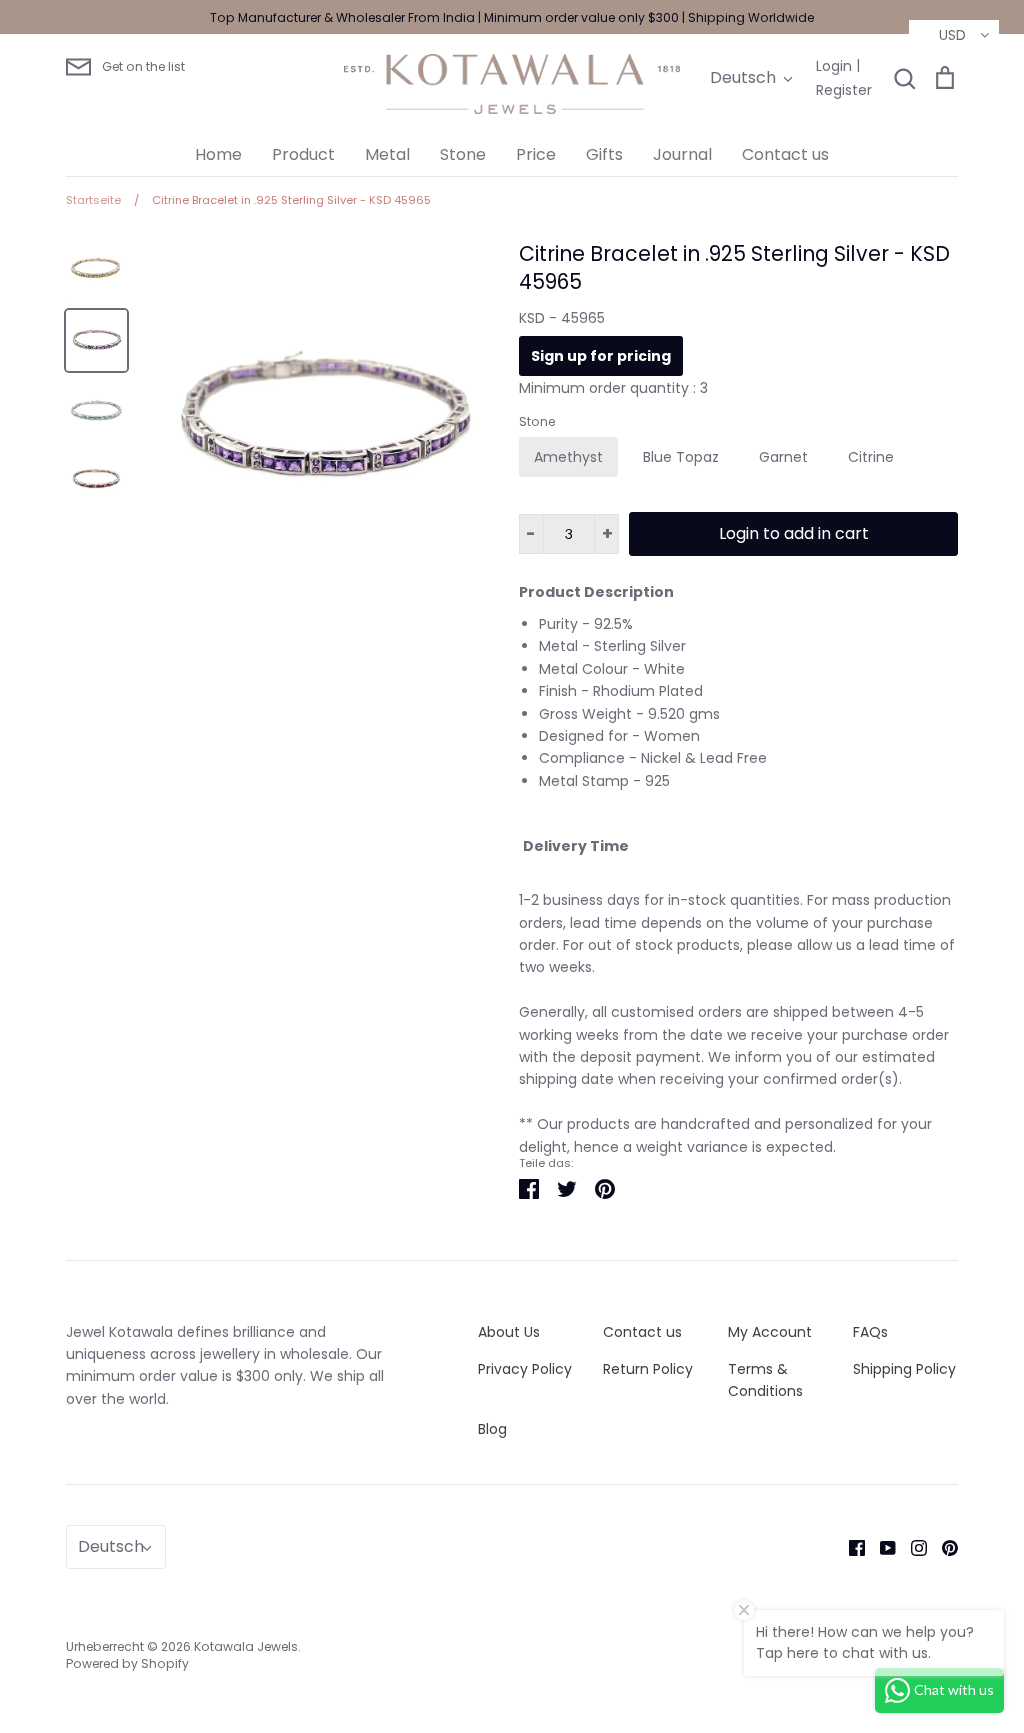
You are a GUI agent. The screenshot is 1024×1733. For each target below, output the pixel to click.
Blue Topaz (681, 457)
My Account (770, 1332)
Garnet (783, 457)
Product (303, 154)
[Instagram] (911, 1547)
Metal (387, 154)
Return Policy (648, 1369)
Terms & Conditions (765, 1380)
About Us (509, 1332)
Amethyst (568, 457)
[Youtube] (880, 1547)
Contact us (785, 154)
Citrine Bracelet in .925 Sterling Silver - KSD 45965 (734, 268)
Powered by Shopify (127, 1663)
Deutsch (743, 77)
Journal (682, 154)
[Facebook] (849, 1547)
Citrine (871, 457)
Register (844, 90)
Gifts (604, 154)
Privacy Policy (525, 1369)
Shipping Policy (904, 1369)
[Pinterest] (942, 1547)
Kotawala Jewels (246, 1646)
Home (218, 154)
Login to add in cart (794, 533)
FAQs (870, 1332)
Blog (492, 1429)
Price (536, 154)
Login (834, 66)
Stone (463, 154)
